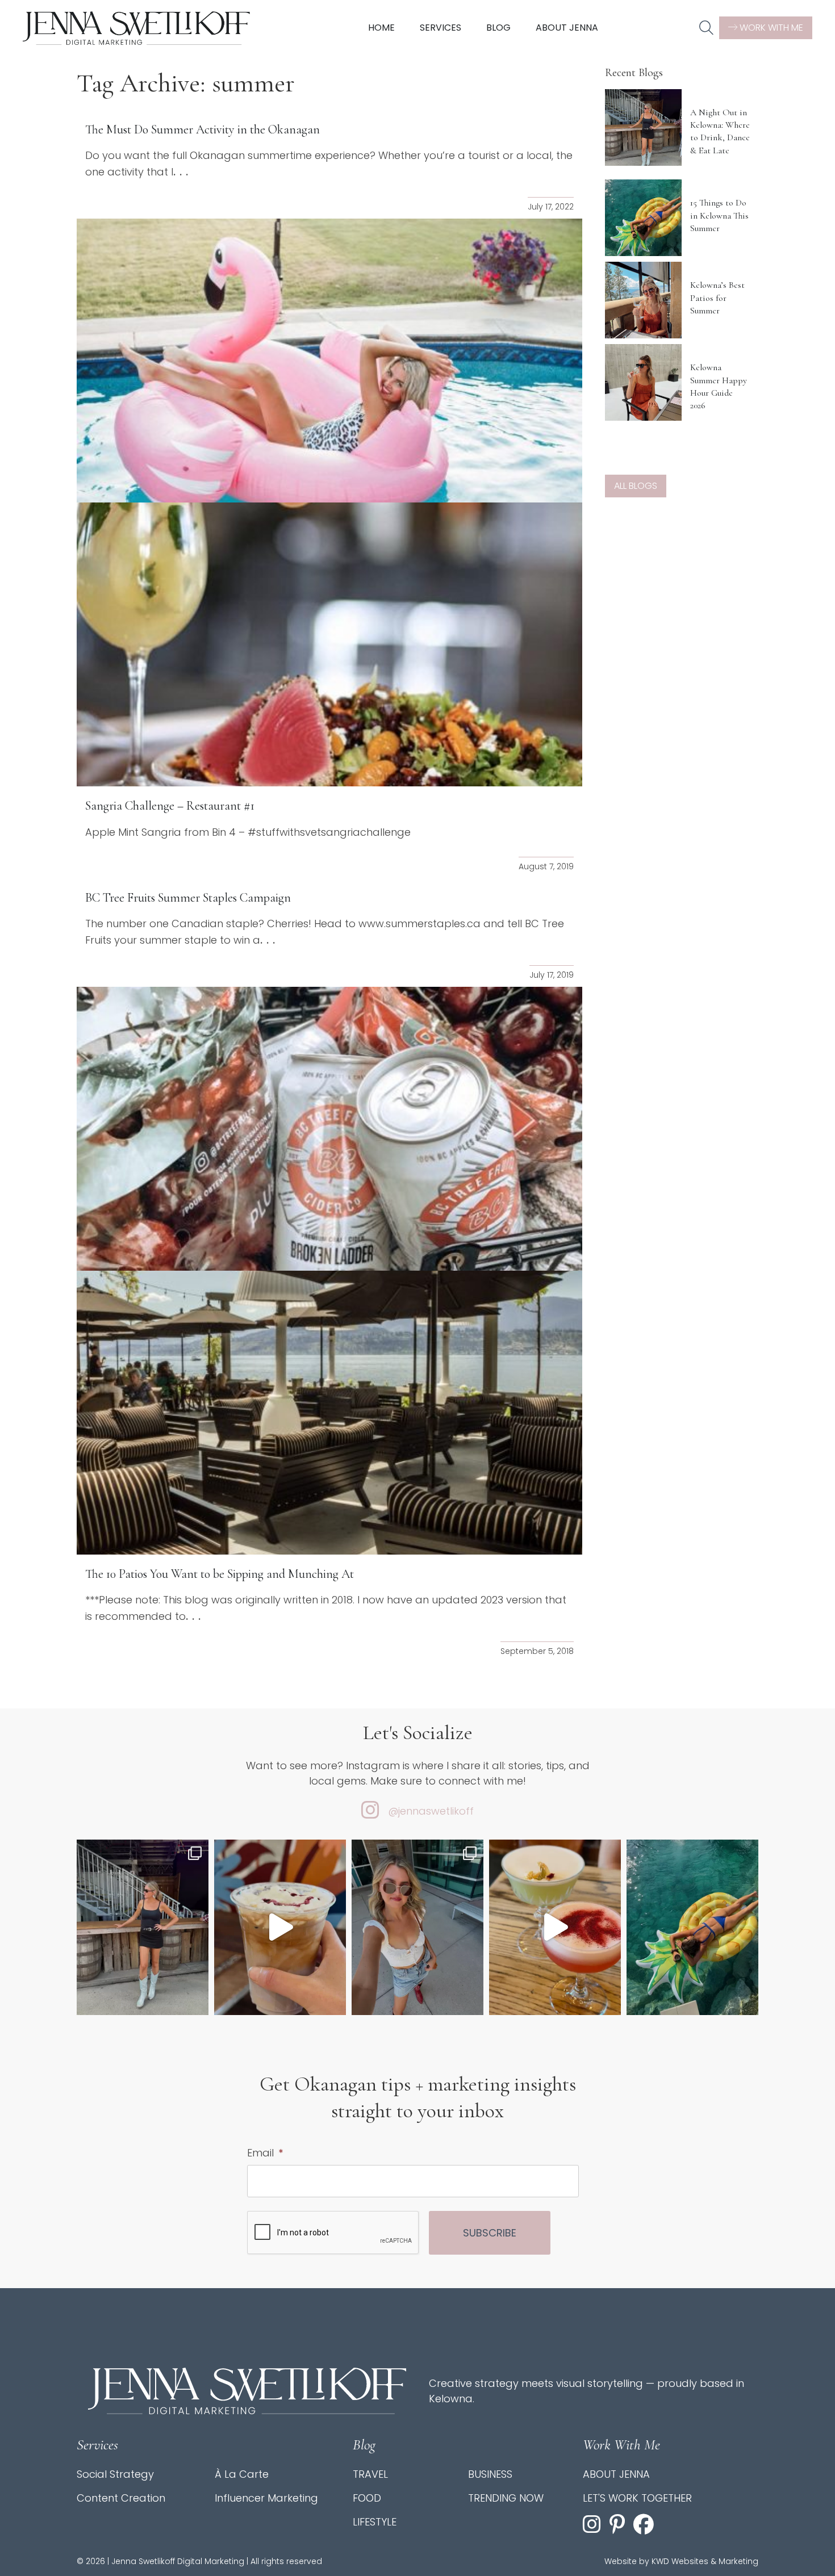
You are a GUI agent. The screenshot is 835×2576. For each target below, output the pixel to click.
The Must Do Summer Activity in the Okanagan (203, 129)
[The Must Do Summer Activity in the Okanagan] (329, 361)
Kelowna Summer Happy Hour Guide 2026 (719, 386)
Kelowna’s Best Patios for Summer (717, 298)
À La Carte (242, 2474)
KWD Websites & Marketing (705, 2561)
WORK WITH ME (770, 28)
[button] (706, 28)
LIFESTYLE (375, 2522)
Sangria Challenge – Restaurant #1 (170, 806)
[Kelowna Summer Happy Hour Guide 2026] (643, 382)
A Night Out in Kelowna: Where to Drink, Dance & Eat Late (720, 131)
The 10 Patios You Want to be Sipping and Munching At (220, 1574)
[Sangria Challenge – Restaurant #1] (329, 644)
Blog (498, 28)
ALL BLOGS (636, 486)
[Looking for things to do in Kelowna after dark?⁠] (143, 1927)
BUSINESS (490, 2474)
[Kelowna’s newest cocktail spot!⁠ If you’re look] (555, 1927)
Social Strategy (115, 2474)
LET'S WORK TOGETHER (637, 2498)
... (183, 171)
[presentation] (333, 2233)
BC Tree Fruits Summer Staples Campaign (188, 898)
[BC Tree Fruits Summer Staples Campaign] (329, 1129)
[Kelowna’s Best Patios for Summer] (643, 300)
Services (441, 28)
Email (265, 2153)
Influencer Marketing (266, 2498)
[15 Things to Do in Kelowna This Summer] (643, 218)
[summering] (417, 1927)
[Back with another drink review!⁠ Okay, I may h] (280, 1927)
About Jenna (567, 28)
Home (381, 28)
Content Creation (121, 2498)
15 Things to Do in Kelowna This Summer (719, 215)
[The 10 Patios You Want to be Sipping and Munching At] (329, 1413)
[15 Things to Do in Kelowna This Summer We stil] (692, 1927)
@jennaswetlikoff (431, 1811)
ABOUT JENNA (616, 2474)
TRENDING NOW (506, 2498)
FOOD (367, 2498)
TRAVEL (370, 2474)
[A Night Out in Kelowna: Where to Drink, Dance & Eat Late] (643, 127)
